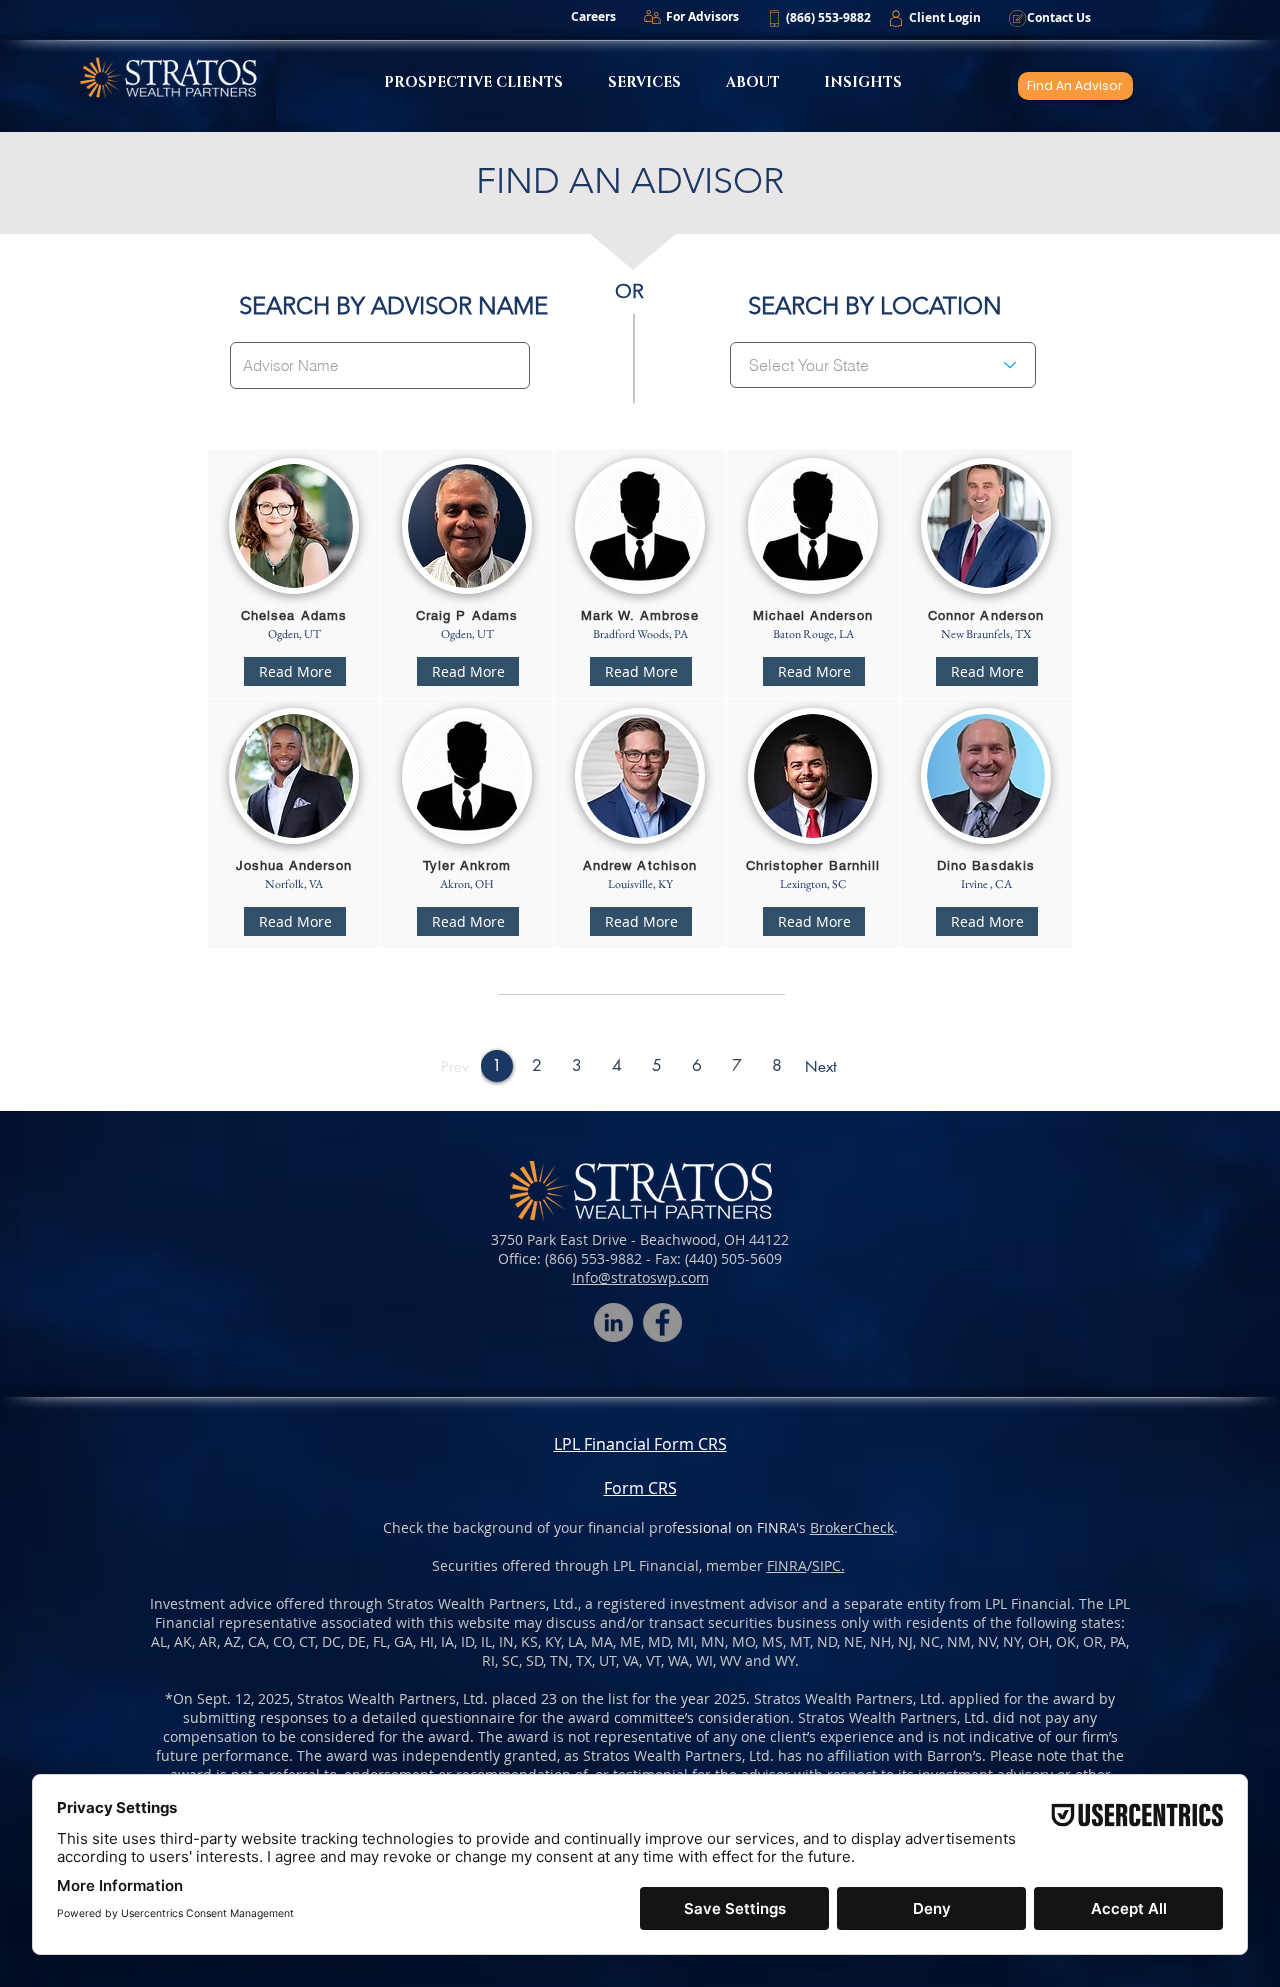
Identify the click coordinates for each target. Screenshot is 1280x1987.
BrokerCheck (852, 1527)
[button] (828, 18)
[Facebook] (662, 1322)
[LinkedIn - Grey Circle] (613, 1322)
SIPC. (828, 1565)
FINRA (787, 1565)
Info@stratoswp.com (640, 1277)
